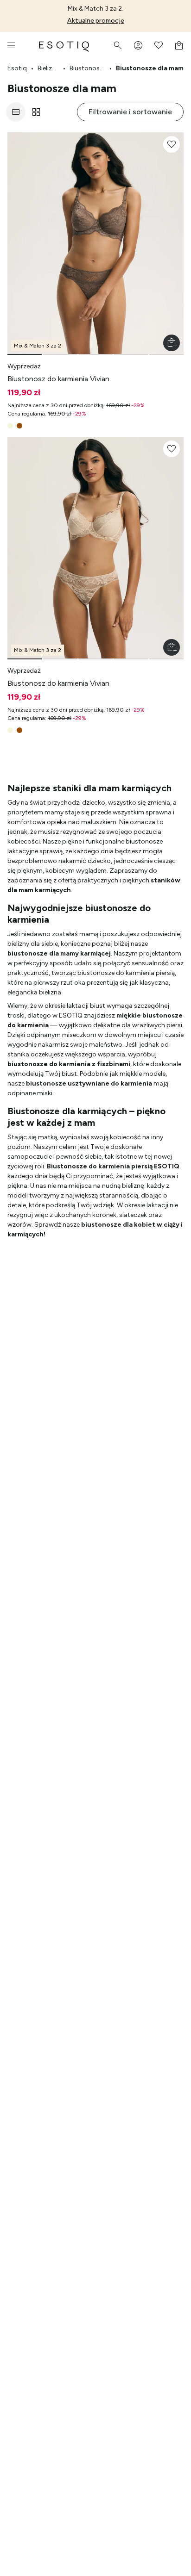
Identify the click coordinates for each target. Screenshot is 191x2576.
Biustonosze (87, 68)
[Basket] (179, 45)
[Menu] (11, 45)
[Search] (118, 45)
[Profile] (138, 45)
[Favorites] (159, 45)
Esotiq (17, 68)
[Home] (64, 45)
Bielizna (48, 68)
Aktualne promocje (96, 21)
